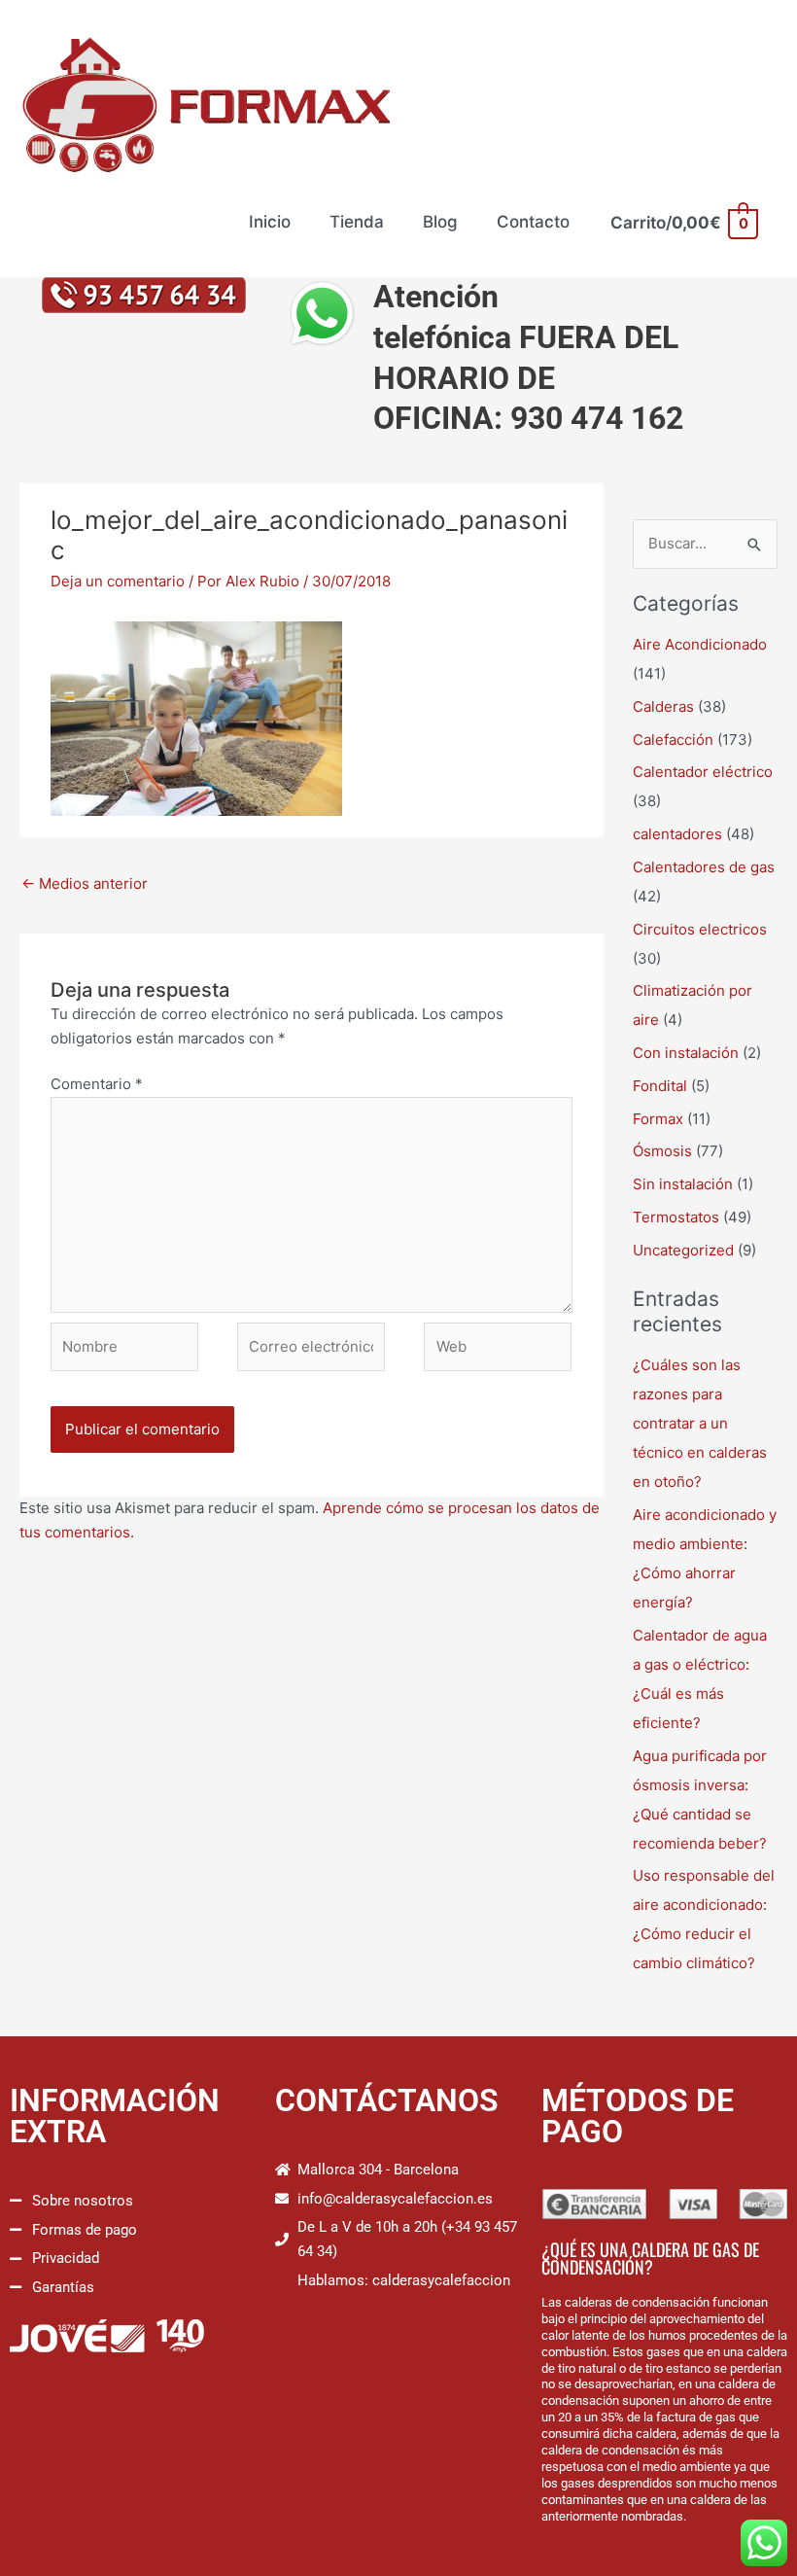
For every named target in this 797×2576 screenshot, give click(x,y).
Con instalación (686, 1053)
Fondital (660, 1086)
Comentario (97, 1084)
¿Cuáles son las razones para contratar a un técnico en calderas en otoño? (700, 1423)
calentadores (677, 834)
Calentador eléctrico (703, 772)
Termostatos (676, 1217)
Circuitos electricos (700, 929)
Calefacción (673, 740)
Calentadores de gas (704, 867)
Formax (658, 1119)
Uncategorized (683, 1250)
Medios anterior (85, 883)
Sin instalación (683, 1184)
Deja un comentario (118, 581)
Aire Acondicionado (700, 644)
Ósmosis (662, 1151)
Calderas (663, 706)
